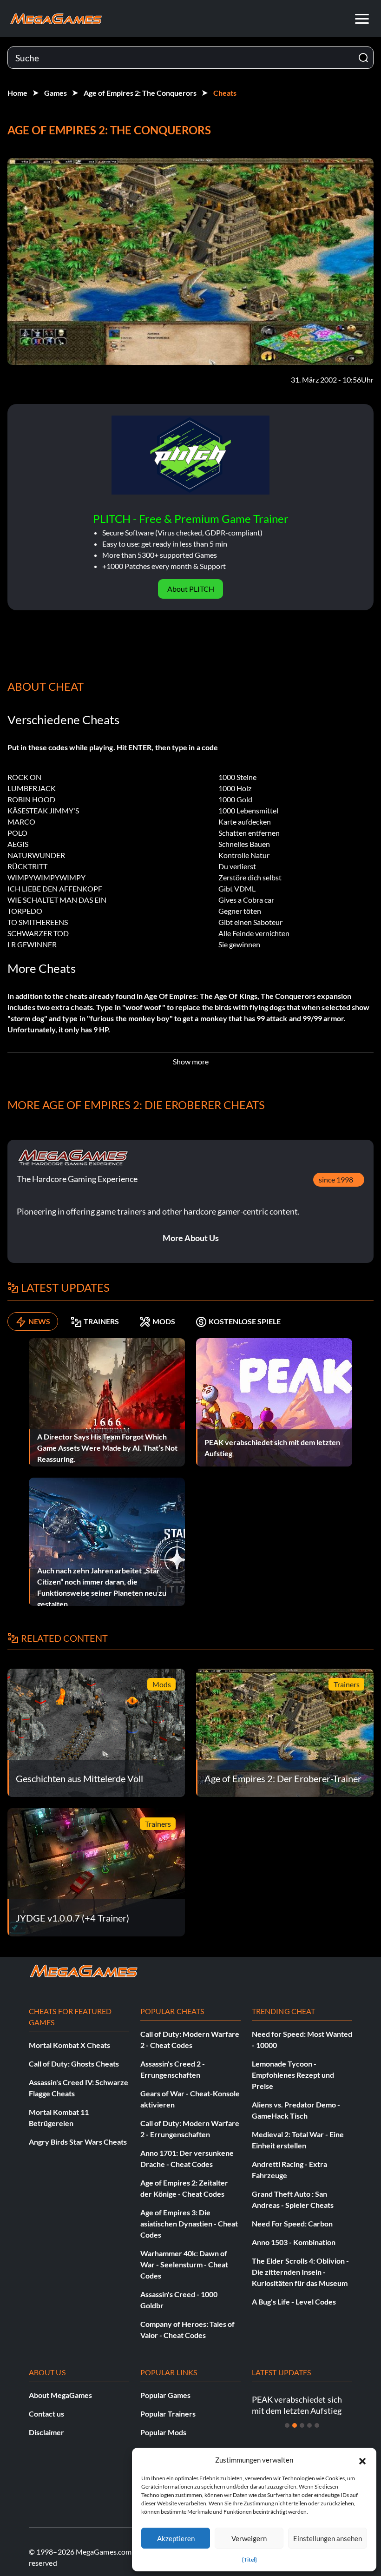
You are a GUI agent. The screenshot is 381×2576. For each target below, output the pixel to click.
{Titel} (250, 2559)
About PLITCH (191, 589)
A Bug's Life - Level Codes (294, 2302)
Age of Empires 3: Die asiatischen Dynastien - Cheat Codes (189, 2223)
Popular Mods (163, 2432)
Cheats (225, 93)
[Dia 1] (287, 2425)
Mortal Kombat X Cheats (69, 2045)
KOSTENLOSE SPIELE (245, 1321)
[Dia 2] (295, 2425)
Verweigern (249, 2538)
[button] (362, 2460)
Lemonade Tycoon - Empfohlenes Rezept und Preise (293, 2075)
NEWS (39, 1321)
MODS (164, 1321)
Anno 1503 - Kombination (294, 2242)
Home (17, 93)
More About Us (191, 1238)
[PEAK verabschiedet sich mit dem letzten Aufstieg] (274, 1401)
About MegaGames (60, 2395)
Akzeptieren (176, 2538)
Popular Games (165, 2395)
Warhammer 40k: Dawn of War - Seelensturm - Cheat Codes (184, 2264)
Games (56, 93)
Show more (191, 1061)
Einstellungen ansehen (328, 2538)
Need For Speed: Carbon (292, 2223)
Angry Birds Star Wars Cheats (78, 2142)
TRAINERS (101, 1321)
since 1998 (336, 1179)
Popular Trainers (168, 2414)
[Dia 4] (309, 2425)
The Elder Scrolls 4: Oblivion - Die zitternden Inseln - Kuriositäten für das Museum (300, 2272)
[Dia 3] (302, 2425)
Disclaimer (46, 2432)
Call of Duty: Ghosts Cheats (74, 2064)
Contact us (46, 2414)
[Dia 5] (317, 2425)
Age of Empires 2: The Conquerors (140, 93)
